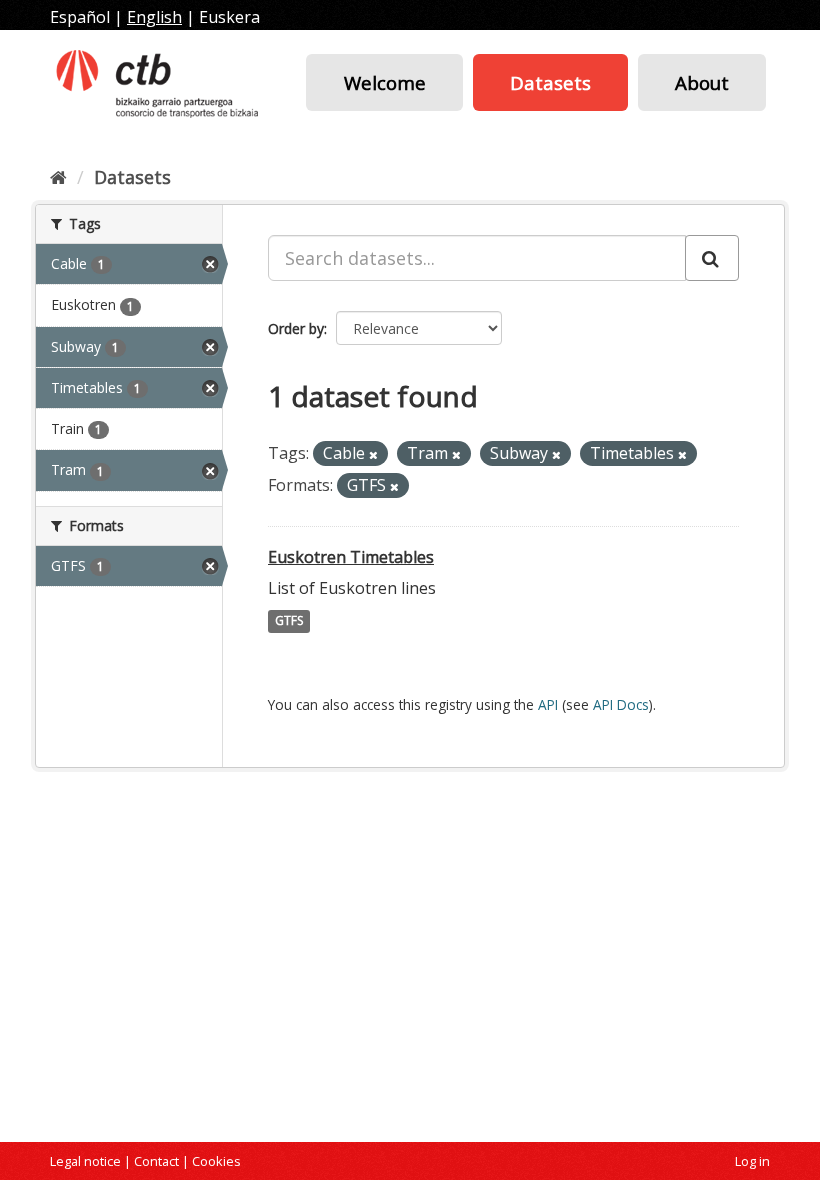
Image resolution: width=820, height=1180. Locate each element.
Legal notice (85, 1161)
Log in (752, 1161)
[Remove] (373, 454)
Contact (156, 1161)
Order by (296, 328)
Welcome (385, 82)
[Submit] (712, 258)
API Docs (621, 704)
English (154, 17)
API (548, 704)
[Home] (58, 177)
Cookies (216, 1161)
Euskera (229, 17)
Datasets (550, 82)
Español (80, 17)
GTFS (289, 621)
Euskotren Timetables (351, 557)
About (702, 82)
